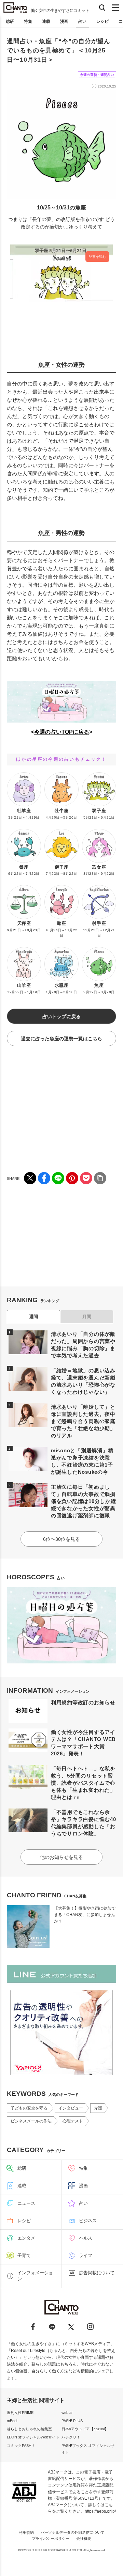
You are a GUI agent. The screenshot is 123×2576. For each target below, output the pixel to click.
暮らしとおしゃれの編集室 (29, 2429)
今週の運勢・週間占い (97, 75)
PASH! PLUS (72, 2421)
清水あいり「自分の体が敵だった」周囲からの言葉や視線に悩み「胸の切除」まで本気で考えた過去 (83, 1345)
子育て (24, 2255)
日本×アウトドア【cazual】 (85, 2429)
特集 (28, 21)
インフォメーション (35, 2276)
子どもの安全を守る (29, 2108)
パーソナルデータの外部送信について (73, 2532)
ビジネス (88, 2221)
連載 (46, 21)
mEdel (12, 2421)
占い (82, 21)
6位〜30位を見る (61, 1539)
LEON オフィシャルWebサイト (33, 2437)
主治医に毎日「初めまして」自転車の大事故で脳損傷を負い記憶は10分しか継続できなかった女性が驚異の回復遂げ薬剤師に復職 (84, 1501)
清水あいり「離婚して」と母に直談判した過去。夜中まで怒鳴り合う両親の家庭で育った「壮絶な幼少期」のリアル (83, 1421)
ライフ (86, 2255)
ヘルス (86, 2238)
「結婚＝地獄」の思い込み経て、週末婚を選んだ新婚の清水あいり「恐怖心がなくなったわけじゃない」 (83, 1381)
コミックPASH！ (21, 2446)
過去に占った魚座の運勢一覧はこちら (61, 1039)
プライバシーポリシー (51, 2539)
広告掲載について (97, 2273)
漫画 (64, 21)
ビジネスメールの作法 (31, 2121)
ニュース (26, 2203)
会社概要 (84, 2539)
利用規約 (26, 2532)
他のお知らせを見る (61, 1857)
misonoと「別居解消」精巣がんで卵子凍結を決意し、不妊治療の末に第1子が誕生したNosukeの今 (82, 1461)
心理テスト (73, 2121)
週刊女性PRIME (20, 2413)
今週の (42, 732)
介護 (98, 2108)
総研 (10, 21)
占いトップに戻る (61, 1016)
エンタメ (26, 2238)
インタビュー (71, 2108)
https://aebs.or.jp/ (100, 2511)
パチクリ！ (71, 2437)
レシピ (102, 21)
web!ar (67, 2413)
